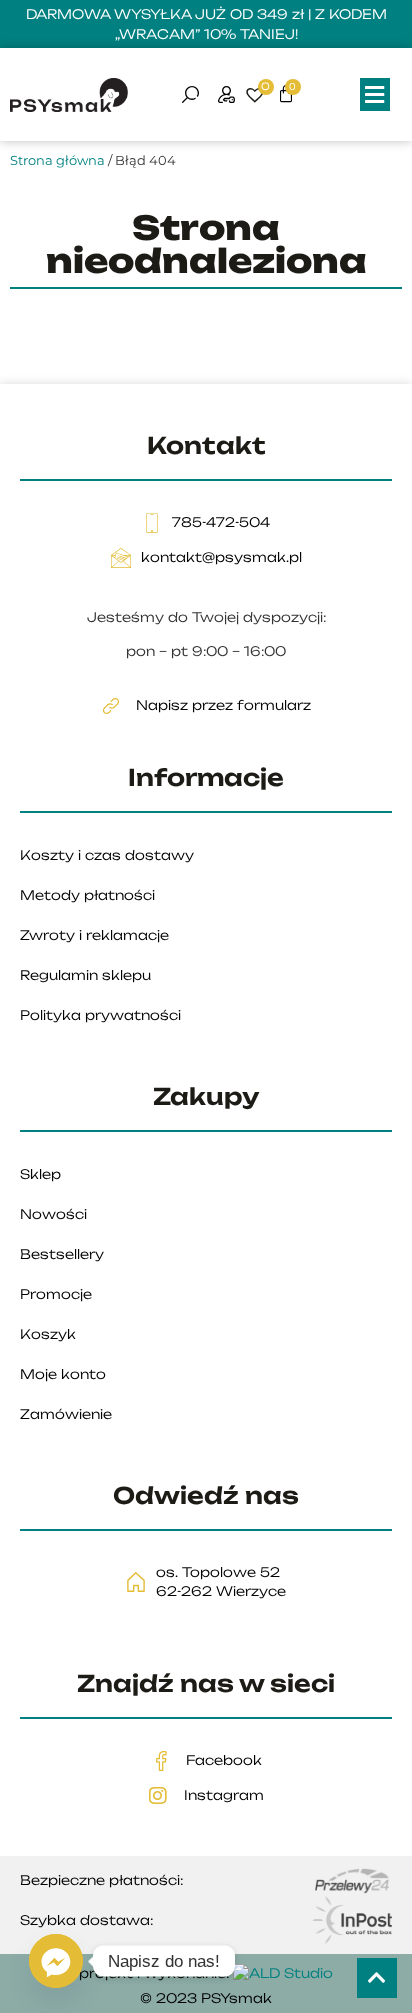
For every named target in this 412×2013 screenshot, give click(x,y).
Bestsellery (62, 1254)
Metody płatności (87, 895)
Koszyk (48, 1334)
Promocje (56, 1294)
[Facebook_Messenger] (56, 1961)
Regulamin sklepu (85, 975)
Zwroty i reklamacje (94, 935)
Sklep (40, 1174)
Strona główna (57, 160)
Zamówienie (66, 1414)
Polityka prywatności (100, 1015)
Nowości (53, 1214)
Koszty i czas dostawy (107, 855)
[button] (375, 94)
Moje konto (63, 1374)
